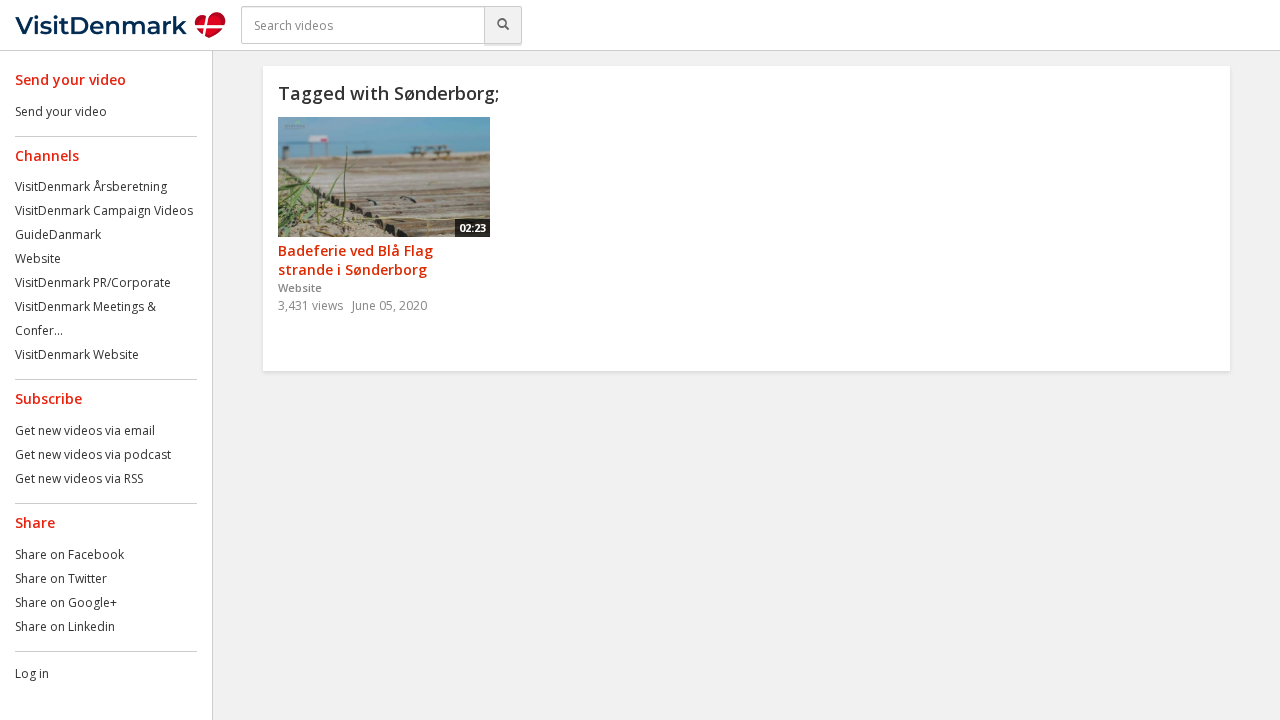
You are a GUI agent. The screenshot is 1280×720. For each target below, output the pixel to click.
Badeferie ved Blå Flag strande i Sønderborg (355, 260)
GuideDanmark (58, 234)
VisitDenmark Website (77, 354)
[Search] (503, 25)
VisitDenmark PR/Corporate (93, 282)
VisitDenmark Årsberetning (91, 186)
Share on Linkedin (65, 626)
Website (38, 258)
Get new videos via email (85, 430)
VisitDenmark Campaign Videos (104, 210)
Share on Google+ (66, 602)
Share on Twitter (61, 578)
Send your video (61, 111)
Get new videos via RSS (79, 478)
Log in (32, 673)
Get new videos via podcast (93, 454)
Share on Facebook (69, 554)
